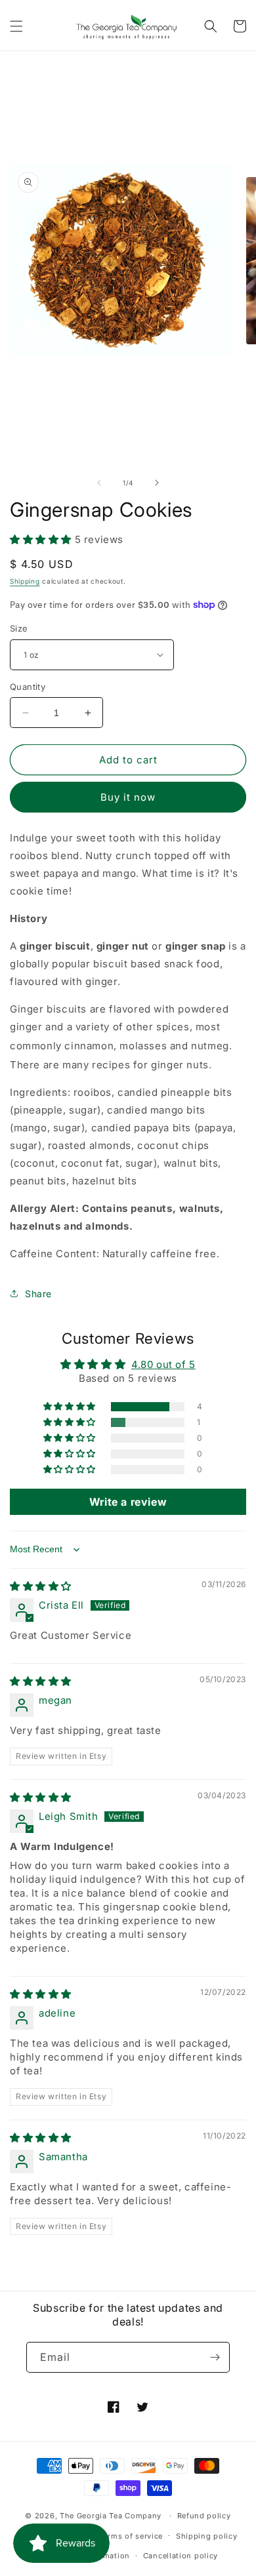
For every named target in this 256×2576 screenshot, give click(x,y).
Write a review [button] (128, 1502)
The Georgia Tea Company (111, 2516)
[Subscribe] (215, 2357)
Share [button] (38, 1294)
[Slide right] (157, 483)
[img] (41, 1586)
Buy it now (128, 797)
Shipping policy (207, 2536)
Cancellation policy (181, 2556)
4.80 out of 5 (163, 1364)
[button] (16, 26)
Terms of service (131, 2536)
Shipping (25, 581)
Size (19, 628)
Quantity (28, 687)
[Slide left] (99, 483)
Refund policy (204, 2516)
